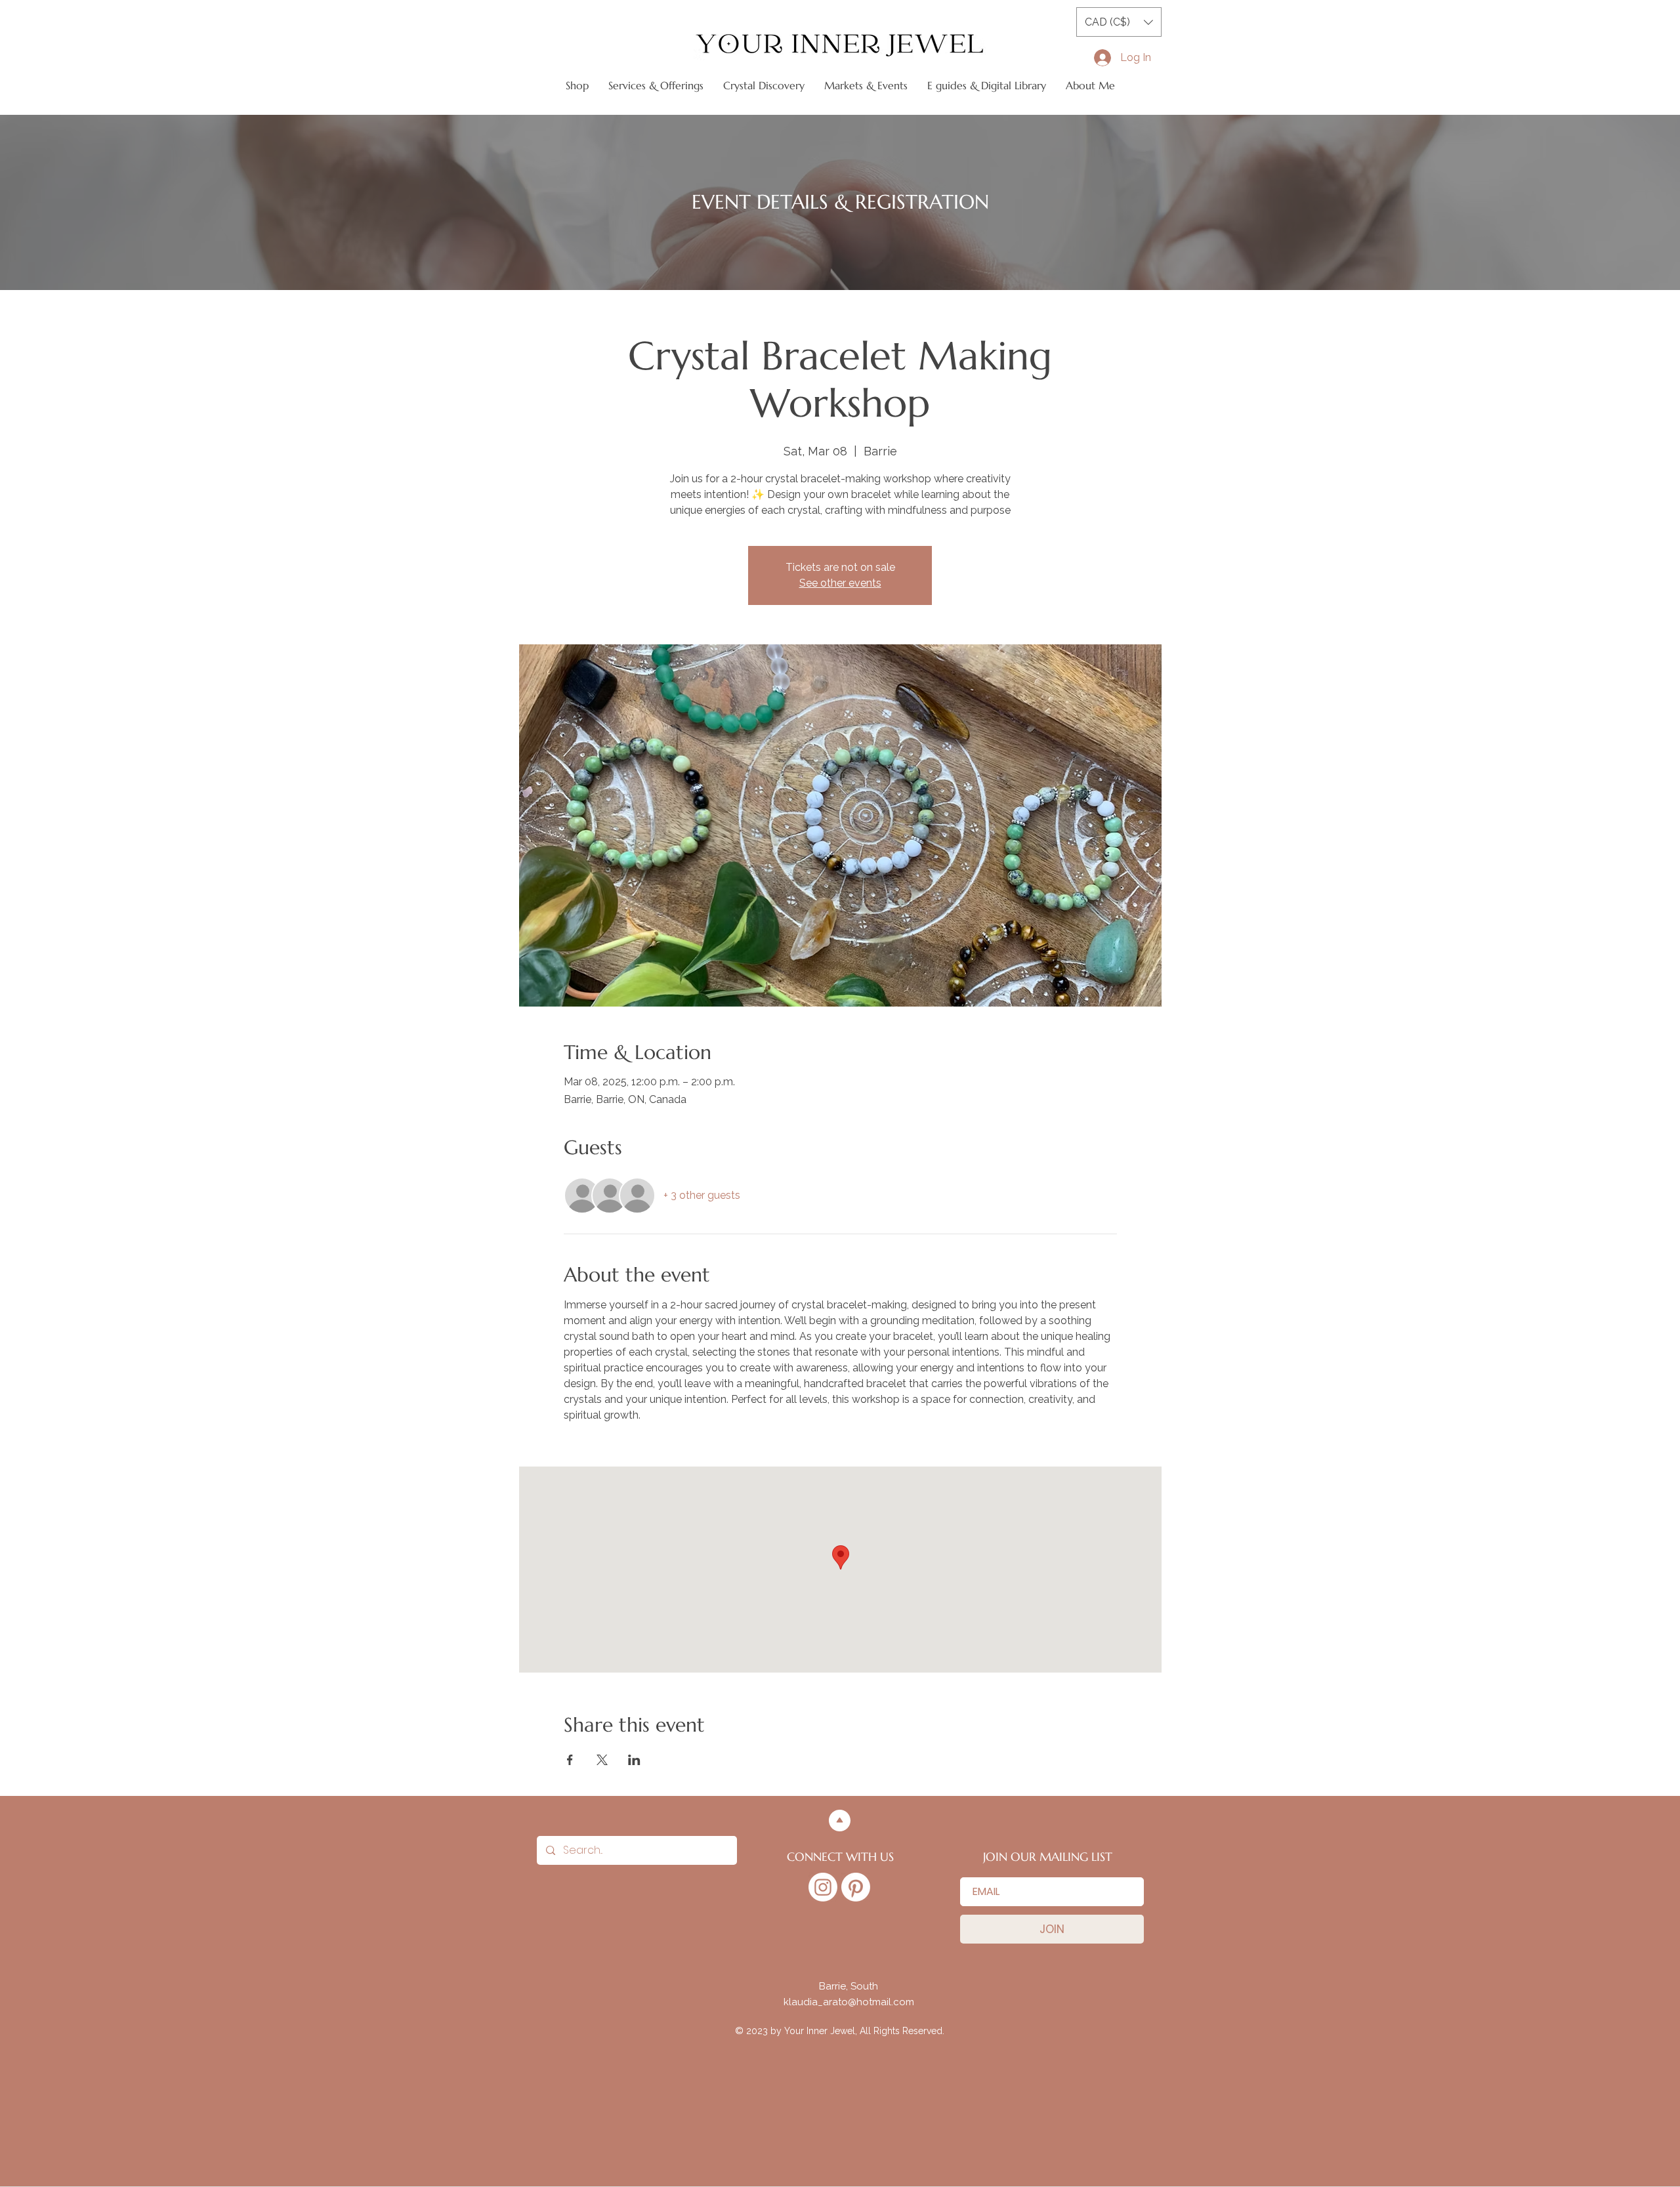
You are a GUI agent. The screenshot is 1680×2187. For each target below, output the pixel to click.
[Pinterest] (856, 1887)
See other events (840, 583)
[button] (1119, 22)
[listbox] (1119, 22)
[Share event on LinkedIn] (634, 1760)
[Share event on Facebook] (570, 1760)
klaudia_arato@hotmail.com (849, 2002)
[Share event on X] (602, 1760)
